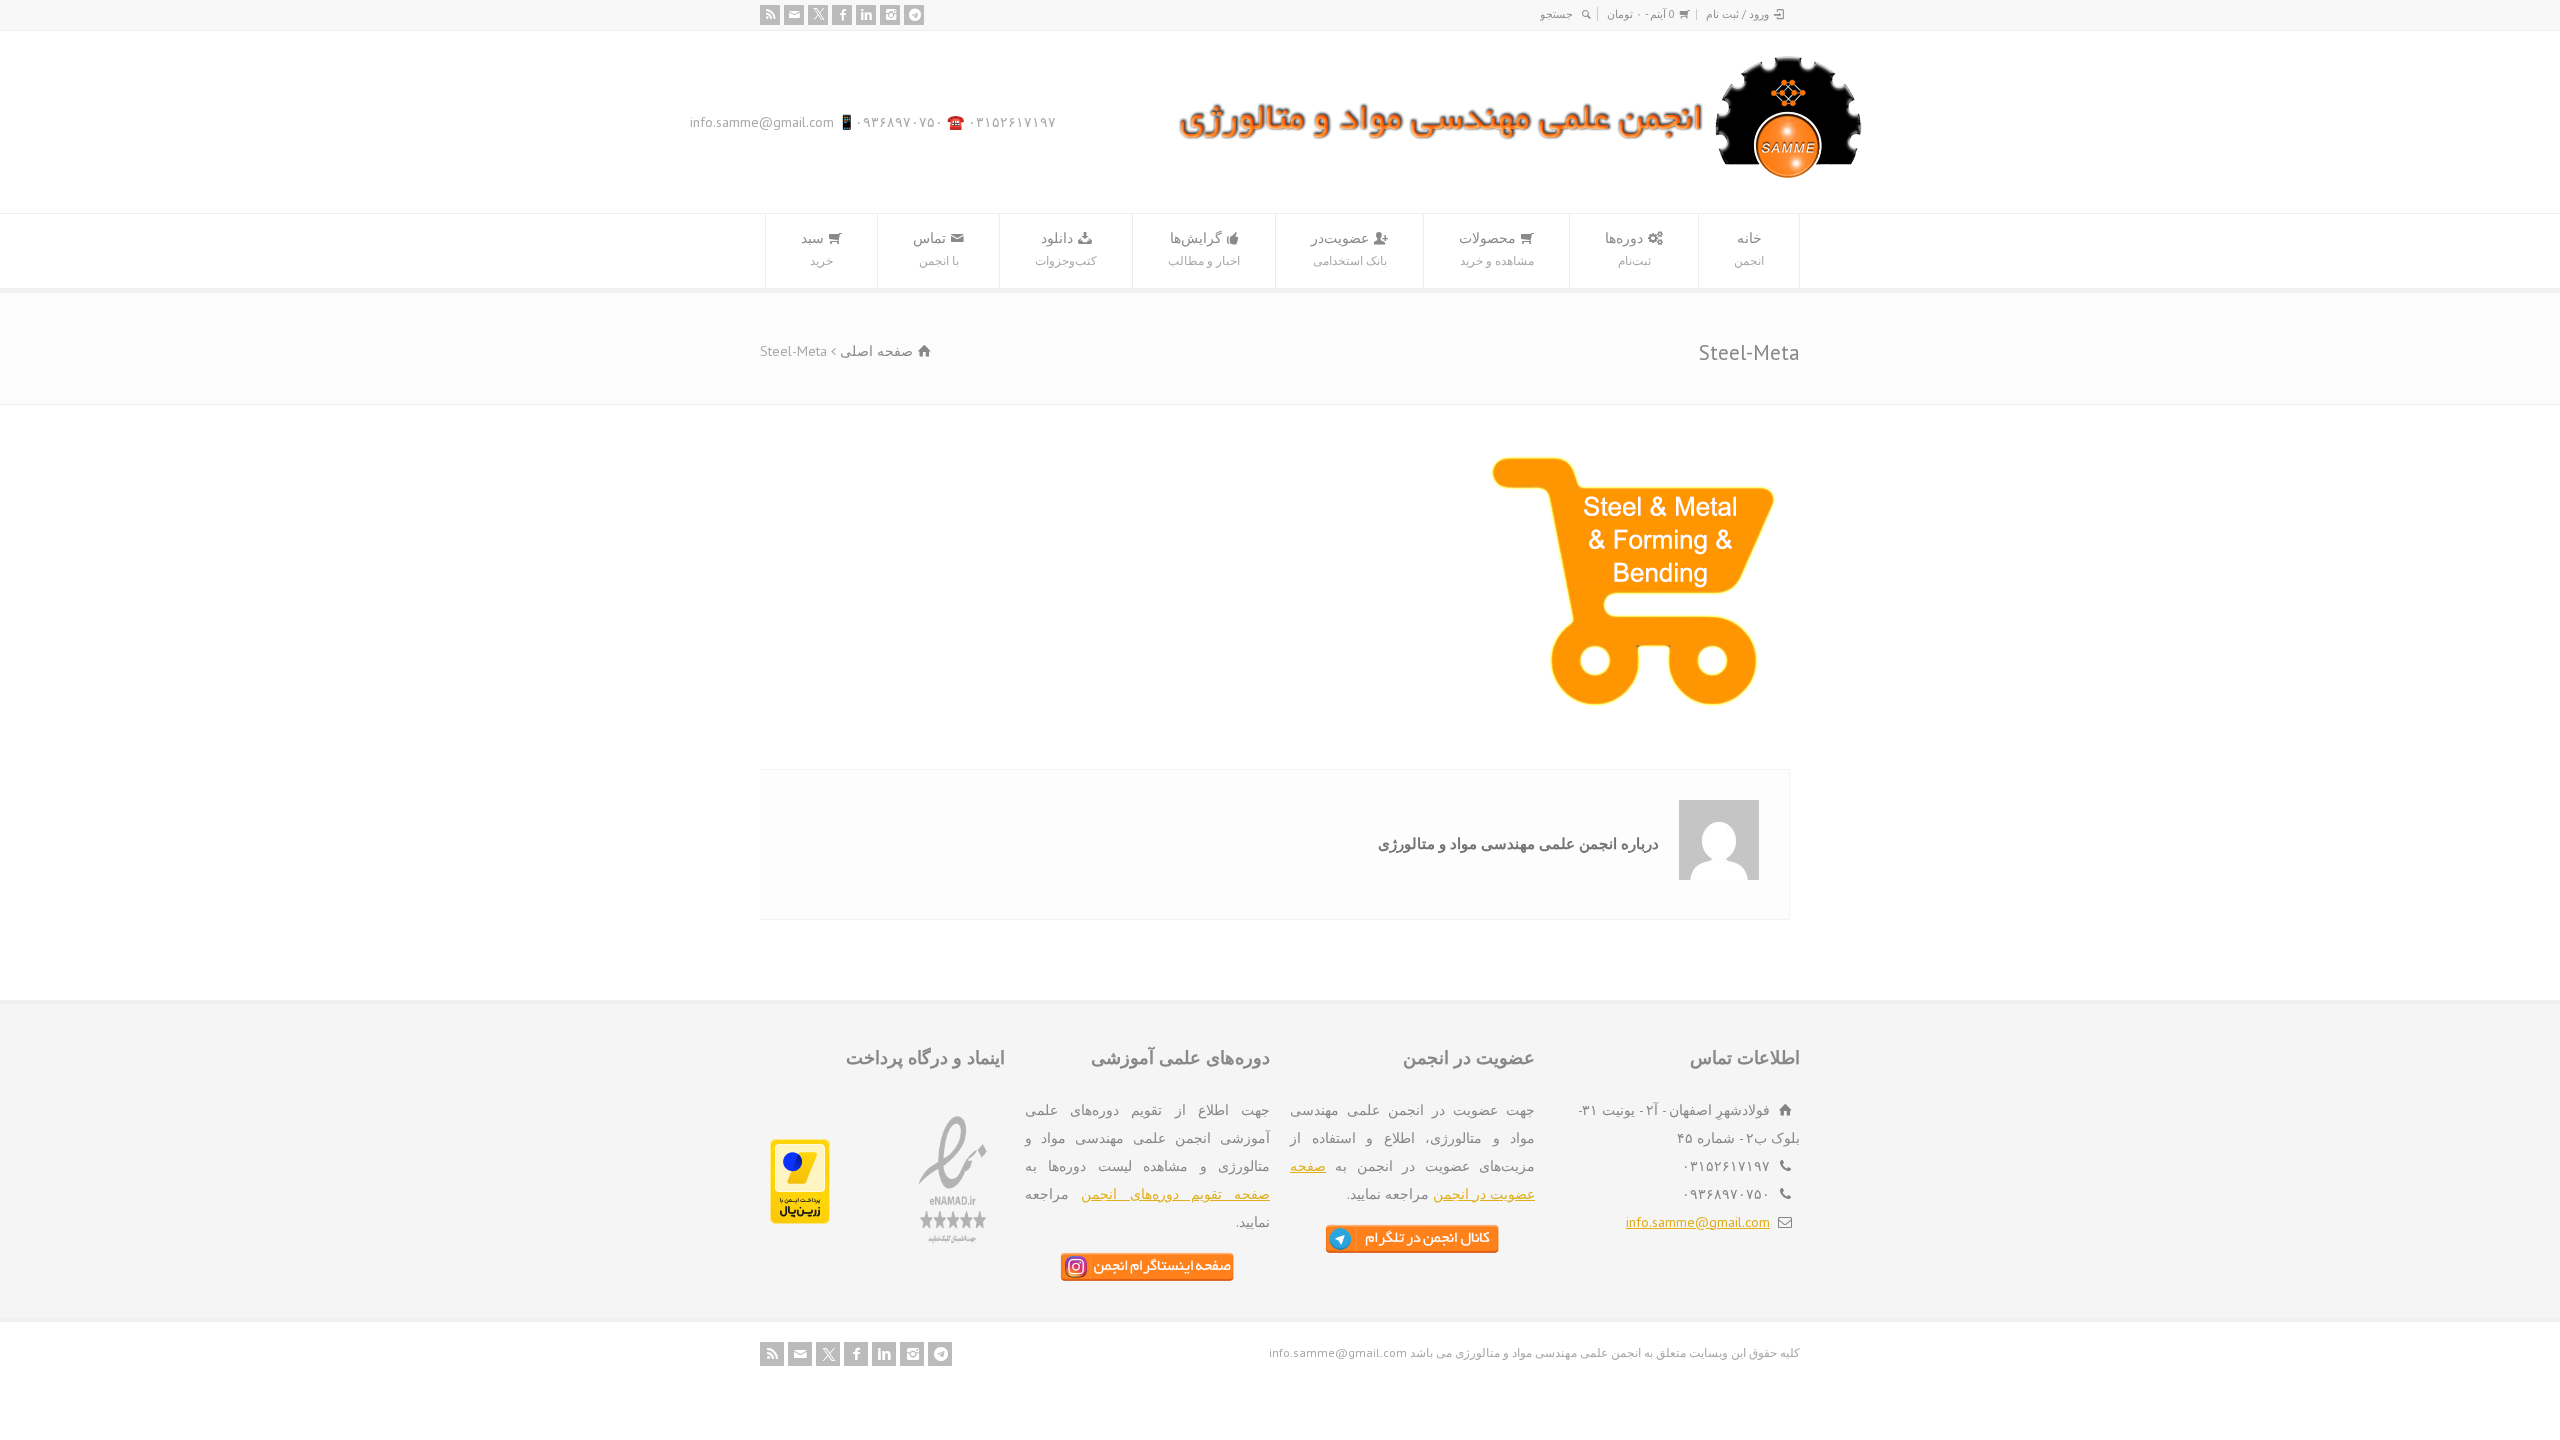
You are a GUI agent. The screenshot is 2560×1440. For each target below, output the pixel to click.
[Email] (794, 15)
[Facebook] (842, 15)
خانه (1749, 248)
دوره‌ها (1628, 248)
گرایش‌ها (1204, 248)
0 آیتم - (1641, 14)
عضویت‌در (1349, 248)
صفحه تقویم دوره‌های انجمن (1175, 1194)
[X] (818, 15)
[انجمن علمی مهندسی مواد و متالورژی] (1521, 174)
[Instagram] (890, 15)
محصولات (1496, 248)
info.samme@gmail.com (1698, 1222)
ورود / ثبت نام (1737, 14)
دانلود (1066, 248)
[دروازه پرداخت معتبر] (800, 1219)
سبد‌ (817, 248)
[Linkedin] (866, 15)
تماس (936, 248)
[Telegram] (914, 15)
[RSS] (770, 15)
